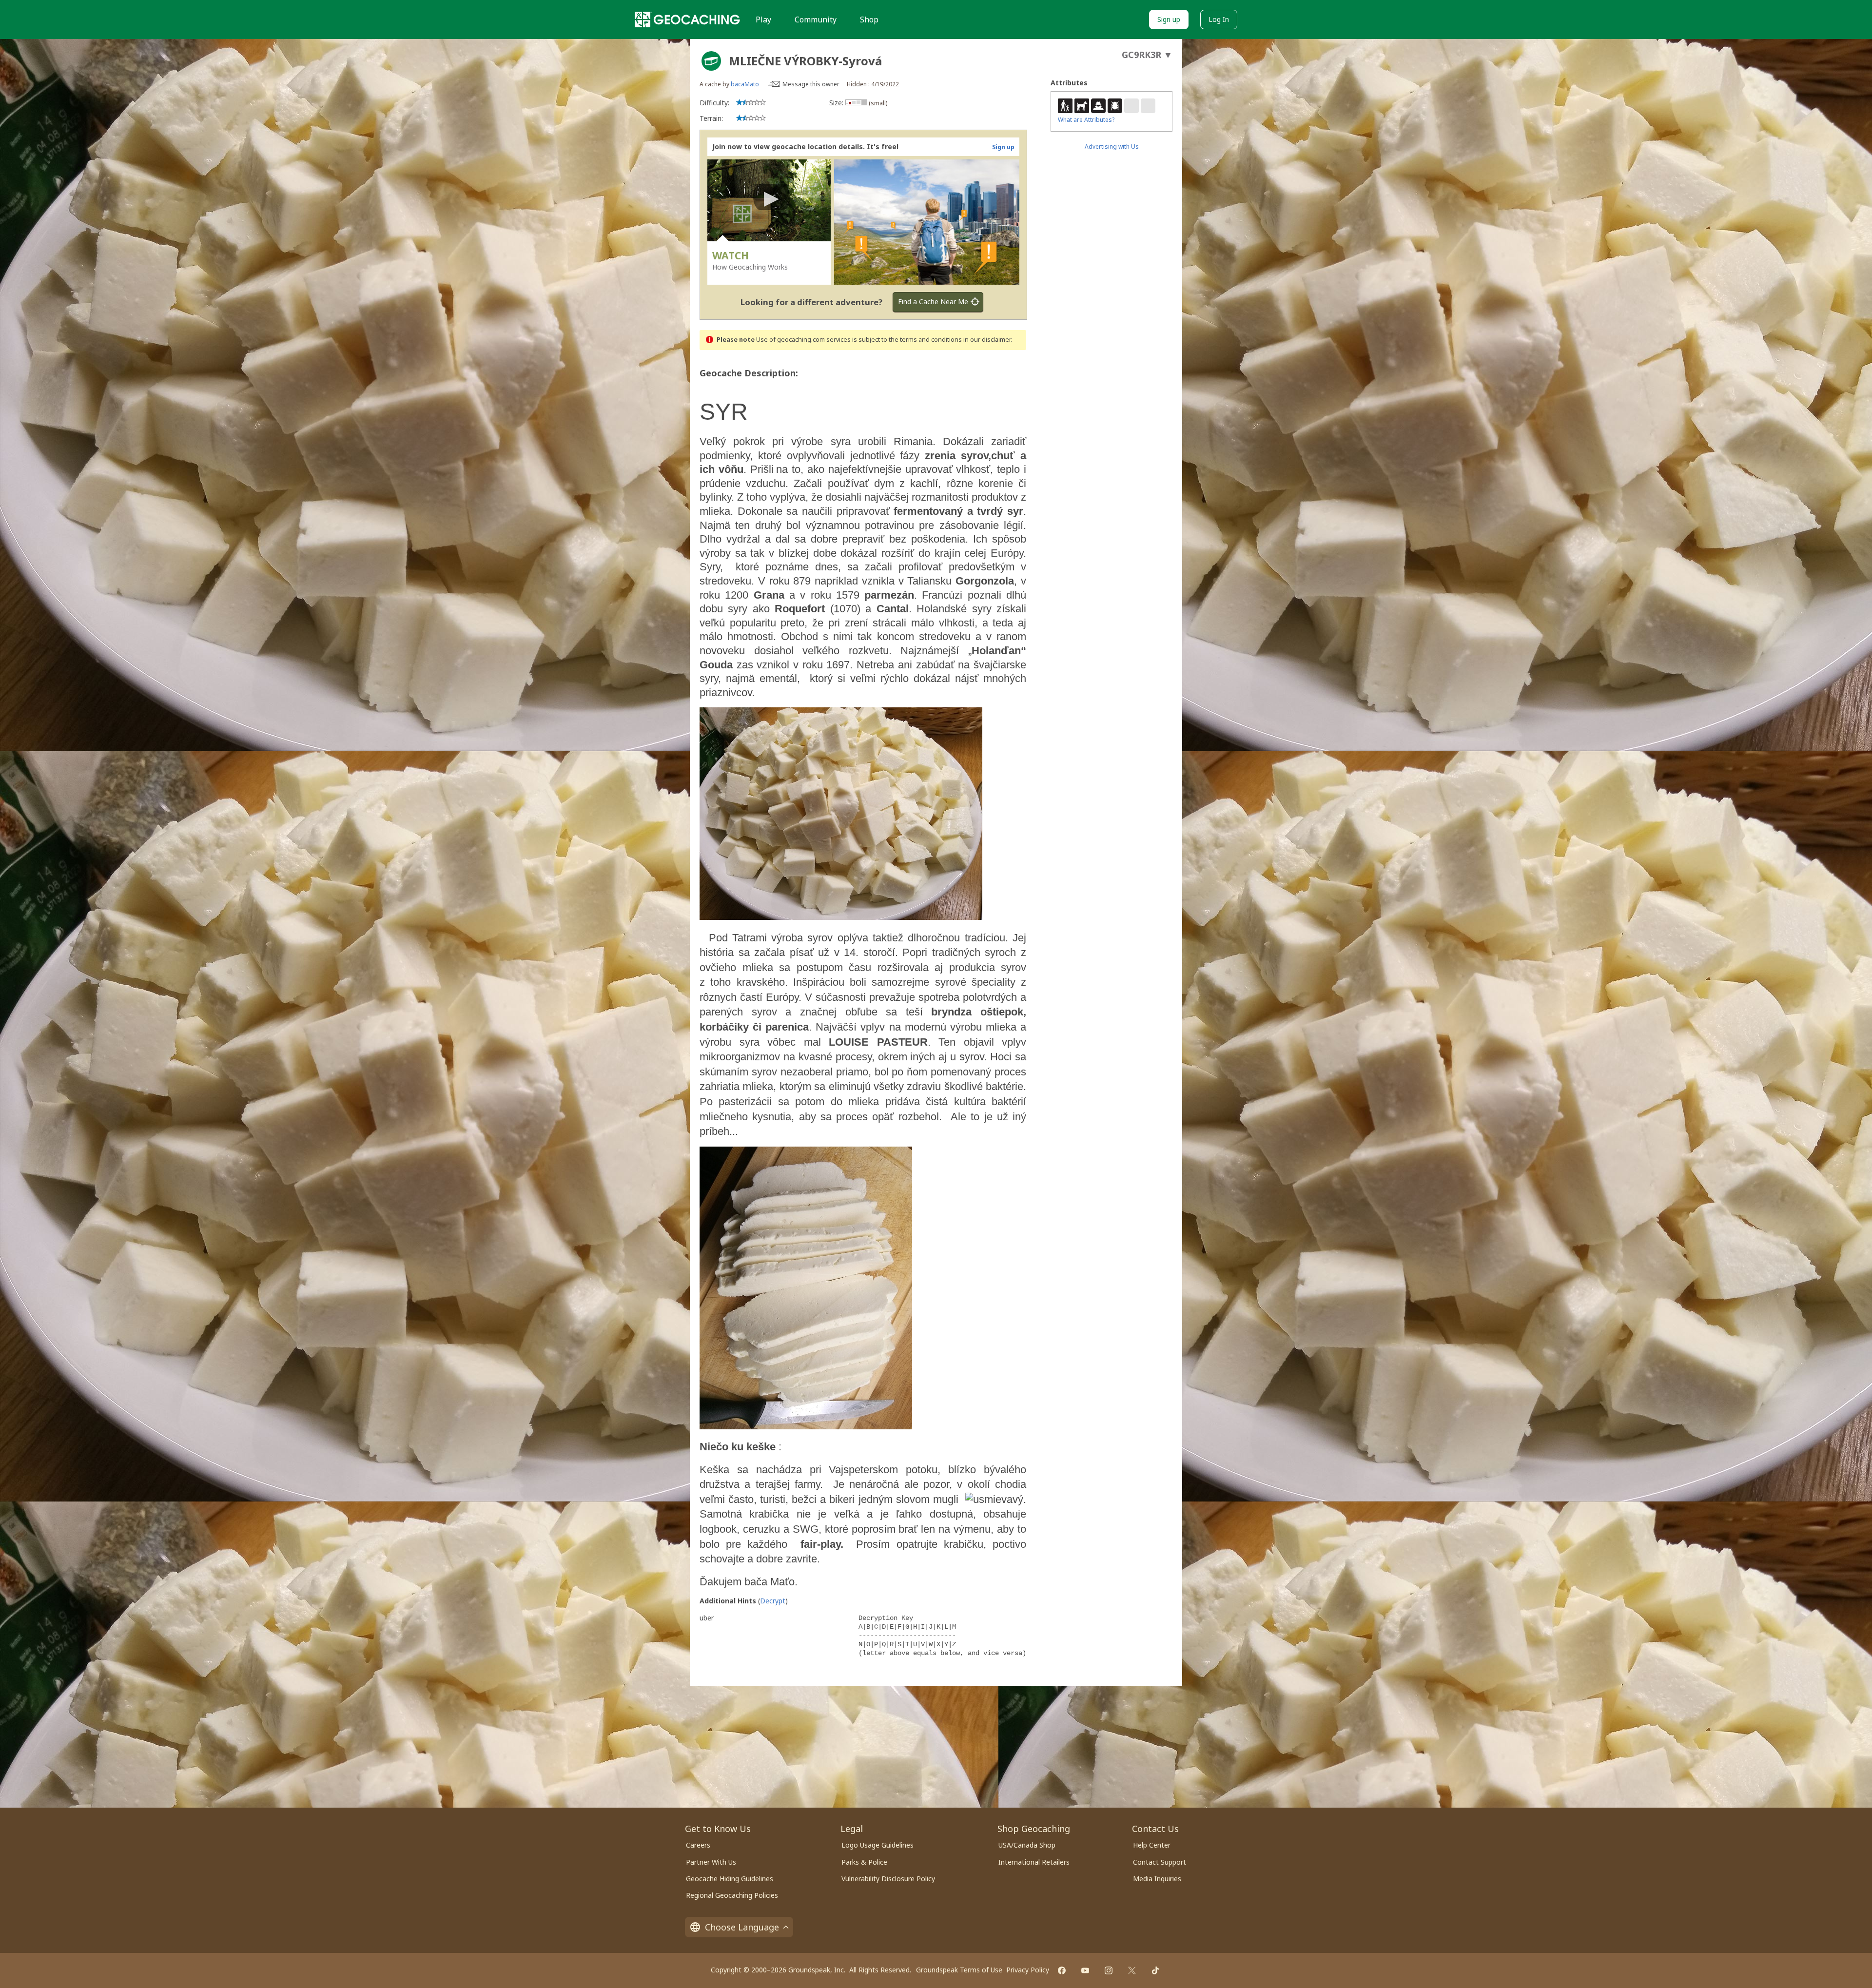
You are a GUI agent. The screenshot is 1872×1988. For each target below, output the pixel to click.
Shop (869, 19)
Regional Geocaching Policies (732, 1895)
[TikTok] (1155, 1970)
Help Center (1152, 1845)
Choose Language (742, 1927)
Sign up (1169, 19)
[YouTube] (1085, 1970)
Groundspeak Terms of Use (959, 1970)
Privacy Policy (1028, 1970)
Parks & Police (864, 1862)
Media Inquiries (1157, 1879)
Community (816, 19)
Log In (1219, 19)
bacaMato (745, 84)
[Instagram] (1109, 1970)
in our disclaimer (987, 340)
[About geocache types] (711, 61)
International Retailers (1034, 1862)
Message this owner (811, 84)
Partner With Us (711, 1862)
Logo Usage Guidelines (877, 1845)
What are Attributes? (1086, 120)
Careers (698, 1845)
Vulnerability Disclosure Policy (888, 1879)
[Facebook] (1062, 1970)
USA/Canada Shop (1027, 1845)
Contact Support (1160, 1862)
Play (763, 19)
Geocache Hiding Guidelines (730, 1879)
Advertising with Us (1112, 146)
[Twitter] (1132, 1970)
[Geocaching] (687, 19)
